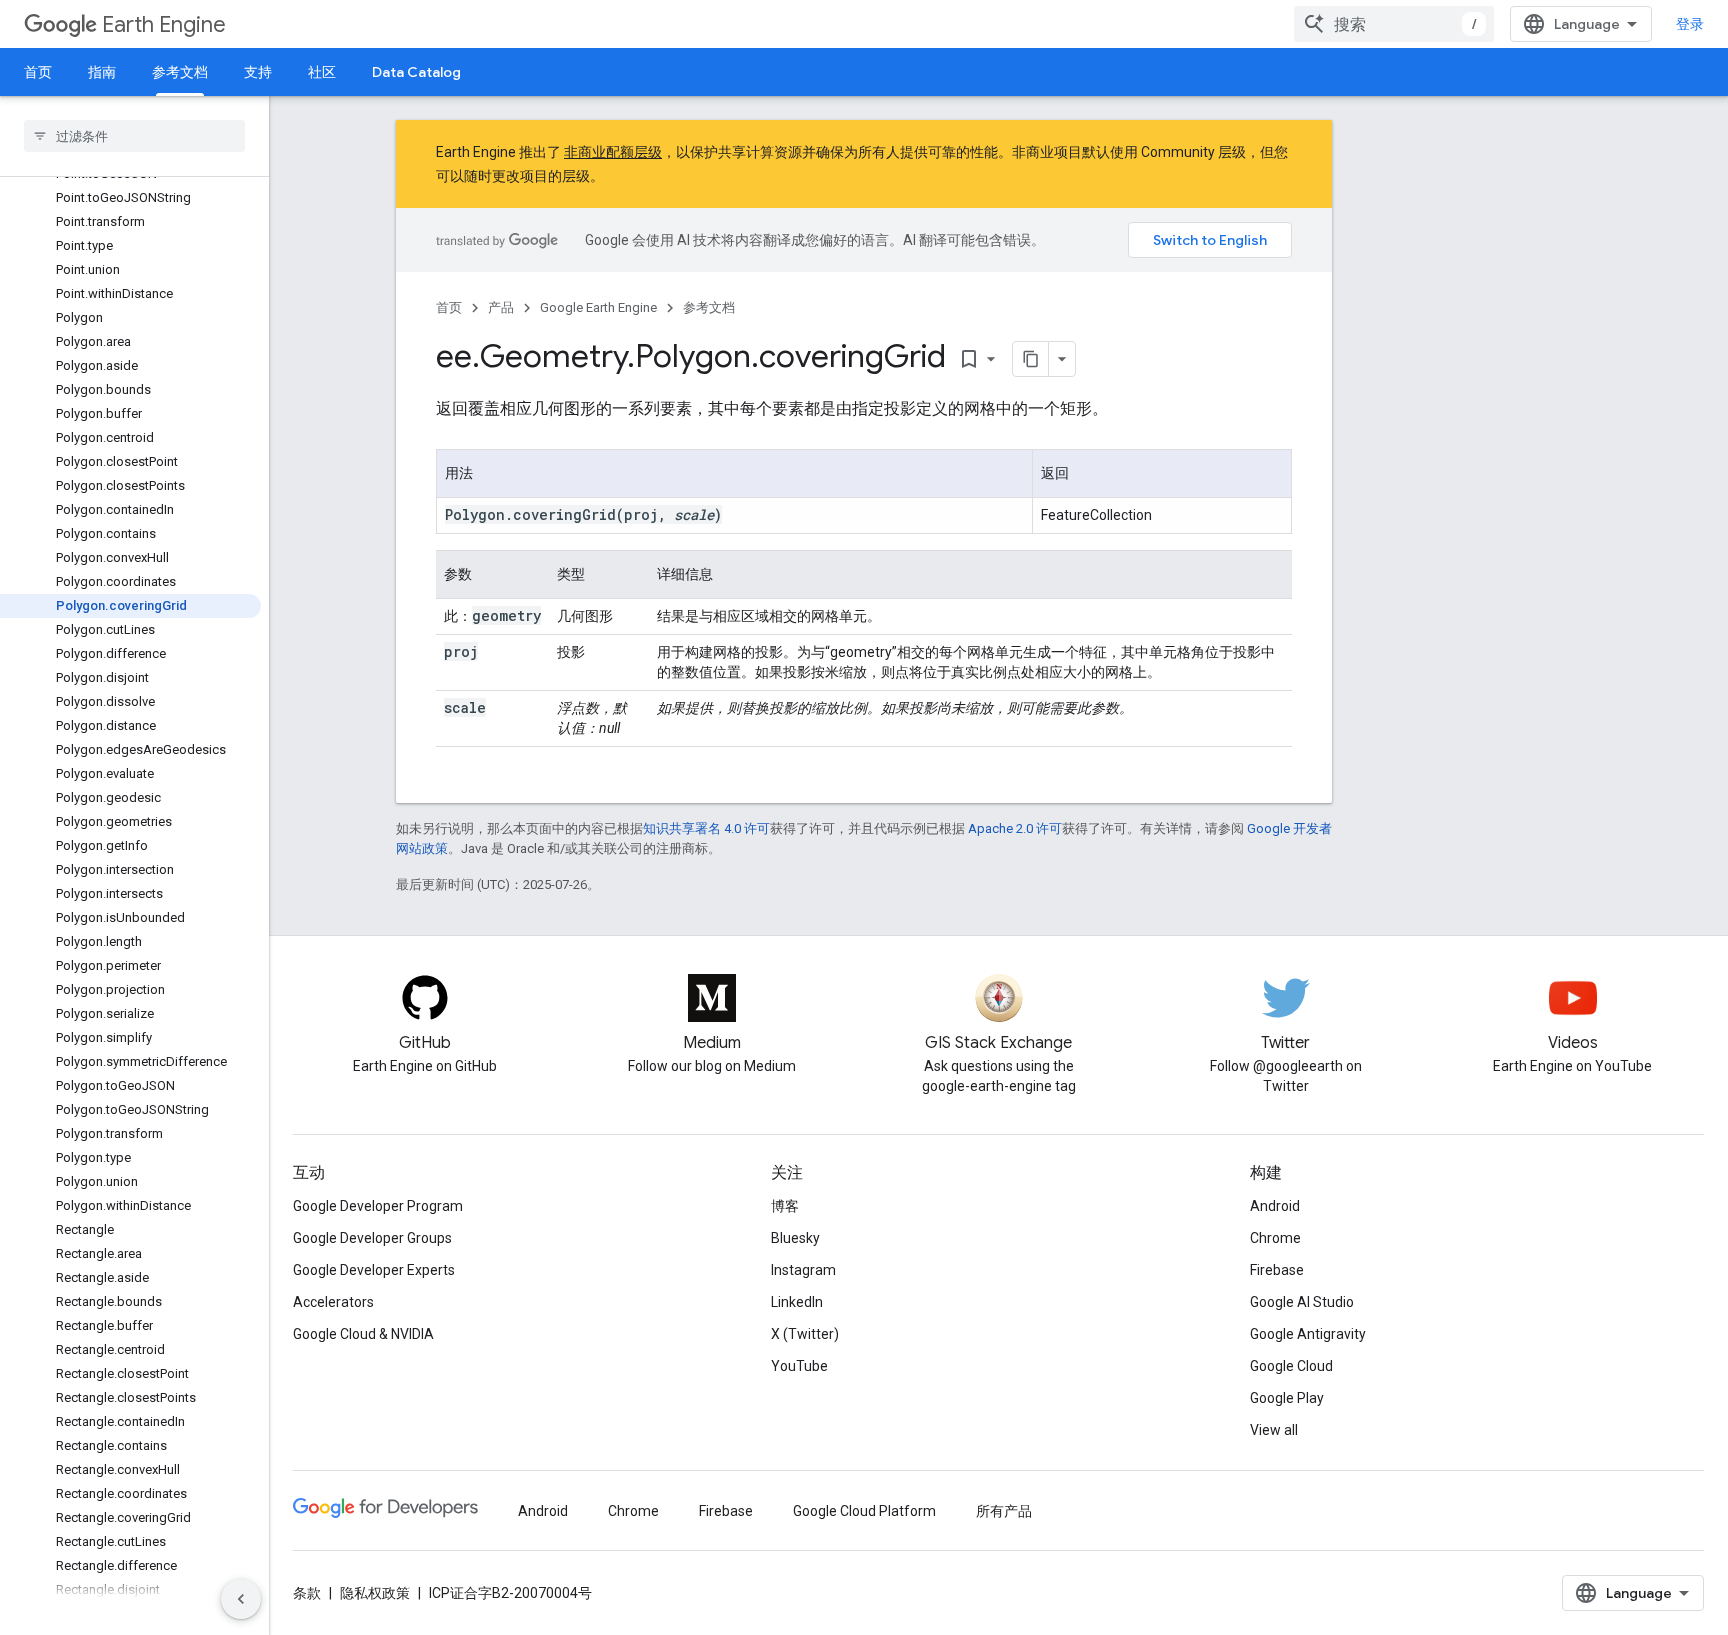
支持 (258, 72)
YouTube (799, 1366)
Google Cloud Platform (864, 1511)
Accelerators (333, 1302)
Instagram (803, 1270)
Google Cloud (1291, 1366)
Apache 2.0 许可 (1015, 828)
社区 (322, 72)
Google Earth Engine (598, 307)
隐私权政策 (375, 1593)
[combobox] (1394, 24)
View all (1274, 1430)
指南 (102, 72)
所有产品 (1004, 1511)
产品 (501, 307)
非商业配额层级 (613, 152)
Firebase (1277, 1270)
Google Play (1287, 1398)
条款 (307, 1593)
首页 (38, 72)
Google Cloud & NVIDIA (363, 1334)
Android (1275, 1206)
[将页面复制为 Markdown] (1031, 359)
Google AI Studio (1302, 1302)
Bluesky (795, 1238)
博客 (785, 1206)
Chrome (1275, 1238)
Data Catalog (416, 72)
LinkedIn (797, 1302)
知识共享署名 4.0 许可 (706, 828)
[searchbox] (134, 136)
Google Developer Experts (374, 1270)
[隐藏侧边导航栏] (241, 1599)
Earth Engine (164, 24)
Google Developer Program (378, 1206)
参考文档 (180, 72)
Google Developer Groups (372, 1238)
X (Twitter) (805, 1334)
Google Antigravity (1308, 1334)
